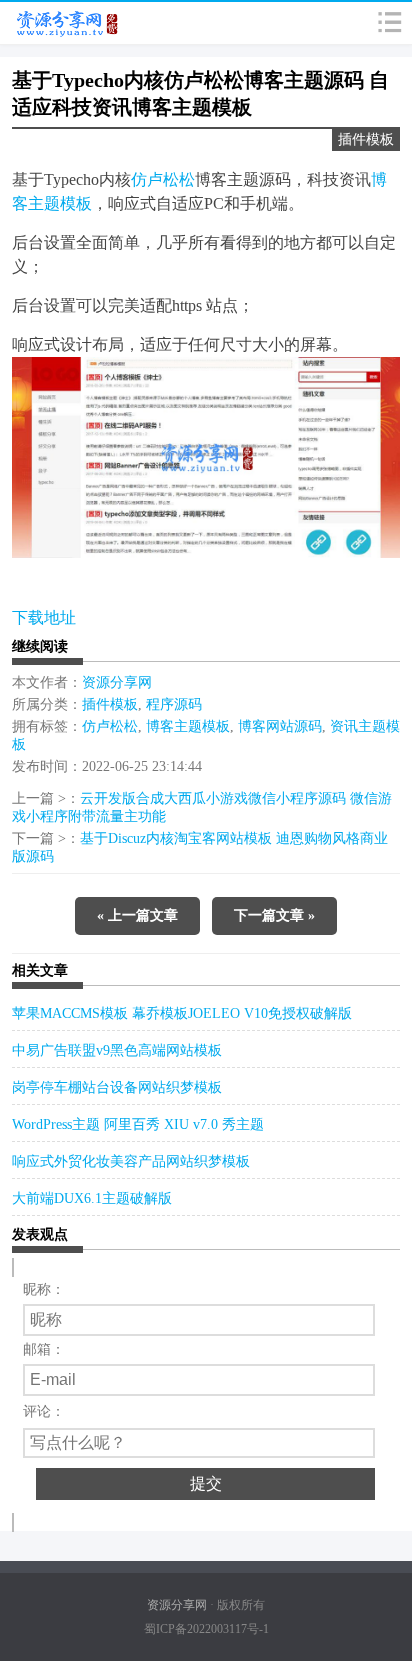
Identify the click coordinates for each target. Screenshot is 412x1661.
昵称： (44, 1289)
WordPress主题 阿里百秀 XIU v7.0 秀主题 (138, 1124)
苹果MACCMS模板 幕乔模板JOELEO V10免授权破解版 (182, 1013)
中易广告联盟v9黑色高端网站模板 (117, 1050)
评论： (44, 1411)
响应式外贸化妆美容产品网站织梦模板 (131, 1161)
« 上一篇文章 (137, 915)
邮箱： (44, 1349)
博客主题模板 (188, 726)
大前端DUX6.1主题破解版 (92, 1198)
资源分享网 (117, 682)
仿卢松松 (163, 179)
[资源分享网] (61, 23)
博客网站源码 (280, 726)
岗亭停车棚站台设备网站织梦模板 (117, 1087)
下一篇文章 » (274, 915)
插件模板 (366, 139)
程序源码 (174, 704)
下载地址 (44, 617)
